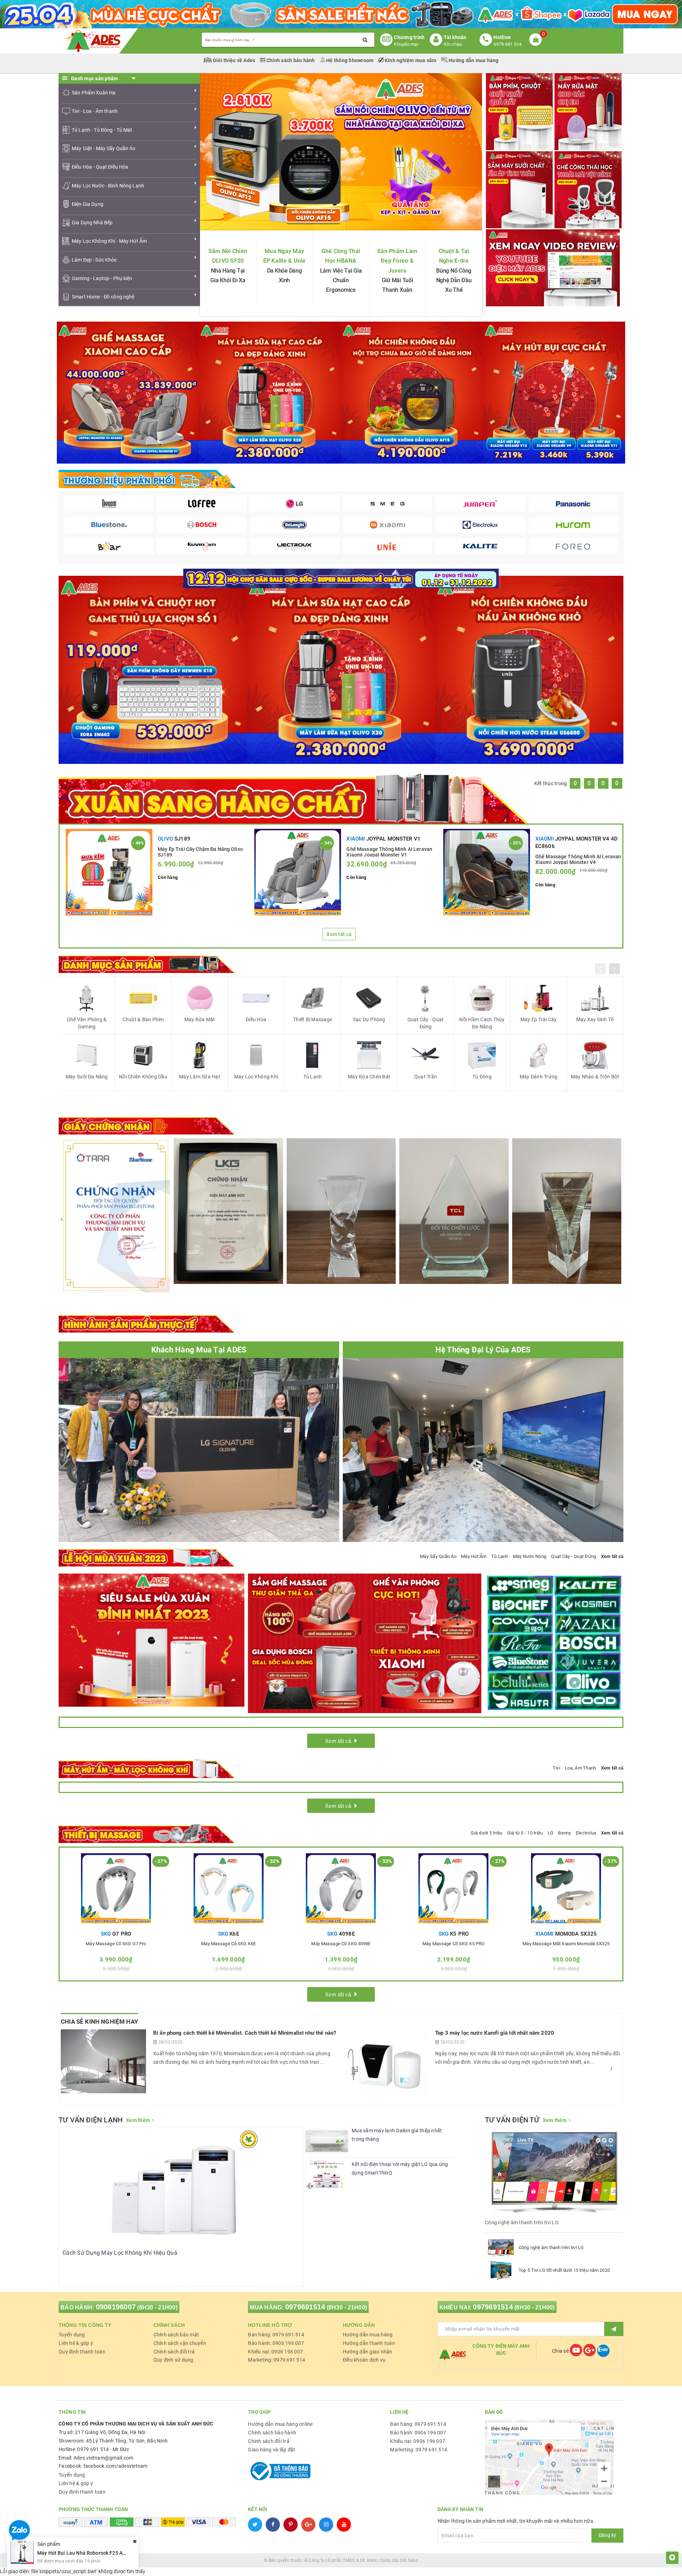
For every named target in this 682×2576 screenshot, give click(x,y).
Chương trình (409, 37)
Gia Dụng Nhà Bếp (92, 223)
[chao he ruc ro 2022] (341, 578)
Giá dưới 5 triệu (486, 1833)
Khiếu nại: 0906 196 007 (275, 2352)
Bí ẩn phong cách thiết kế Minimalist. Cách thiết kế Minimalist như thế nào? (245, 2033)
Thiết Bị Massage (313, 1019)
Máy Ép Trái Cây (539, 1019)
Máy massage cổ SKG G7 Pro (116, 1944)
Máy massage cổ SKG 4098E (341, 1944)
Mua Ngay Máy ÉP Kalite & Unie (285, 256)
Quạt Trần (426, 1077)
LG (551, 1833)
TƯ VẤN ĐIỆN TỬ (512, 2120)
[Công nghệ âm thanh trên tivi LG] (501, 2248)
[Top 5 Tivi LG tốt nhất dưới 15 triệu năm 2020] (501, 2270)
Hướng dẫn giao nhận (368, 2352)
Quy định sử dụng (174, 2360)
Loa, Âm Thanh (580, 1768)
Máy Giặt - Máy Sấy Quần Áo (104, 148)
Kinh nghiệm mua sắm (411, 60)
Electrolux (586, 1833)
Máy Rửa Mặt (200, 1019)
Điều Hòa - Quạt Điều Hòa (100, 167)
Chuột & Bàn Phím (143, 1019)
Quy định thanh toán (82, 2352)
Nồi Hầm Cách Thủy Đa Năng (482, 1023)
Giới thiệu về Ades (234, 60)
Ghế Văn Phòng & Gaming (87, 1023)
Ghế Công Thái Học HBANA (341, 256)
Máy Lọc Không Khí (256, 1077)
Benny (564, 1833)
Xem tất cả (339, 934)
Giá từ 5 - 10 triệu (525, 1833)
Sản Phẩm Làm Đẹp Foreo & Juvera (397, 261)
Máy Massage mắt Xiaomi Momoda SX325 (566, 1944)
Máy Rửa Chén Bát (369, 1077)
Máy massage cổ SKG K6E (228, 1944)
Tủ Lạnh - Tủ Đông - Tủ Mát (102, 130)
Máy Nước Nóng (530, 1556)
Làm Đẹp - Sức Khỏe (94, 260)
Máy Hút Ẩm (474, 1556)
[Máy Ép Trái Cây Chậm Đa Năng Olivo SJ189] (109, 872)
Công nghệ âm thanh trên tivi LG (551, 2247)
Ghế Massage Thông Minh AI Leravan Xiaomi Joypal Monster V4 (578, 859)
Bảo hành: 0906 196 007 (276, 2343)
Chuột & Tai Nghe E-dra (454, 256)
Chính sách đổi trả (174, 2352)
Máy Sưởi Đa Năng (87, 1077)
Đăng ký (607, 2535)
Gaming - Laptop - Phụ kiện (102, 278)
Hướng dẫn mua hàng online (280, 2424)
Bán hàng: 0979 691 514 (276, 2335)
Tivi (556, 1768)
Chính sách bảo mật (176, 2335)
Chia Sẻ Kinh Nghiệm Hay (99, 2022)
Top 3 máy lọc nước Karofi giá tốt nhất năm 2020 (495, 2033)
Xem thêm (138, 2120)
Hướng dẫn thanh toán (369, 2343)
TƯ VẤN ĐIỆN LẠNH (91, 2120)
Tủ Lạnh (313, 1077)
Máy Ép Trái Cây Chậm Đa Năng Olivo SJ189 (200, 852)
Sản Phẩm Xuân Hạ (94, 93)
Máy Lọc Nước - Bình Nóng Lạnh (108, 186)
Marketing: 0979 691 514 (277, 2360)
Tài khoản (455, 37)
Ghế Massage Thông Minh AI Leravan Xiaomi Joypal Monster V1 (389, 852)
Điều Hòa (256, 1019)
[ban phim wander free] (153, 669)
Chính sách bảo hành (291, 60)
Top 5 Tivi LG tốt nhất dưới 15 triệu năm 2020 (564, 2270)
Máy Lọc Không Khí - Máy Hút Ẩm (109, 241)
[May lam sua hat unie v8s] (341, 669)
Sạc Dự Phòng (369, 1019)
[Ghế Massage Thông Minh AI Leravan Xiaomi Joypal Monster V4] (487, 872)
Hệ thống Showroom (350, 60)
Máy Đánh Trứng (539, 1077)
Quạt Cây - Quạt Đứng (426, 1023)
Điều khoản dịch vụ (364, 2360)
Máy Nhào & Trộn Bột (595, 1077)
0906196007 (116, 2307)
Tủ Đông (482, 1077)
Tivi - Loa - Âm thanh (95, 111)
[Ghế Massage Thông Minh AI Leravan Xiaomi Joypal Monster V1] (298, 872)
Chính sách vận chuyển (180, 2343)
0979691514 (305, 2307)
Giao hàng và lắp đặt (272, 2450)
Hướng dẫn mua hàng (473, 60)
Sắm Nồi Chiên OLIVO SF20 (228, 256)
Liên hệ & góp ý (76, 2343)
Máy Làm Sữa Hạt (200, 1077)
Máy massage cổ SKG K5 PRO (453, 1944)
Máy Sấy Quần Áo (438, 1556)
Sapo (413, 2560)
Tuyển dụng (72, 2335)
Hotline (502, 37)
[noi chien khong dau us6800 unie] (529, 669)
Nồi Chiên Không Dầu (143, 1077)
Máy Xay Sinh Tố (595, 1019)
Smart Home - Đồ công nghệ (103, 297)
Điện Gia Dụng (88, 204)
